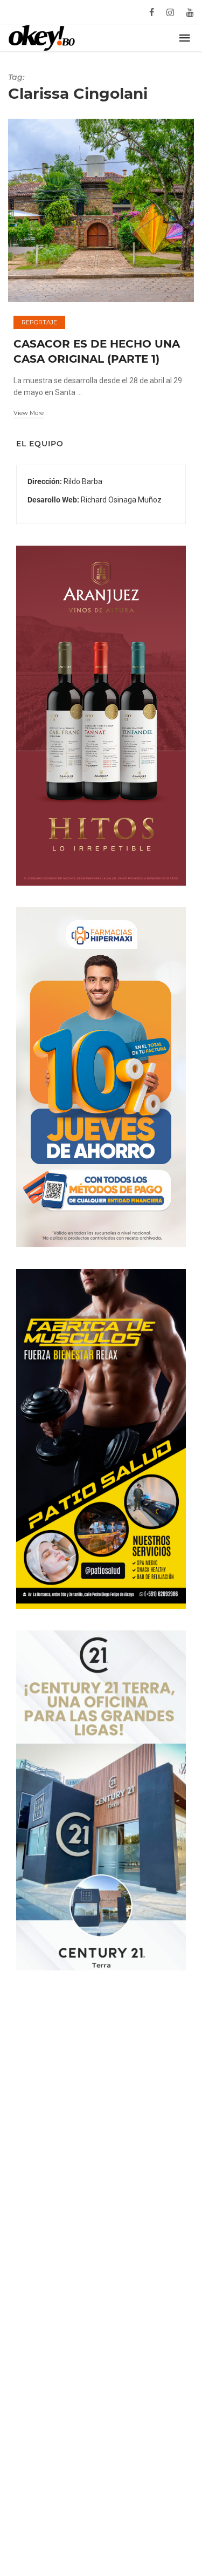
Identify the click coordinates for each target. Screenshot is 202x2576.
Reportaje (39, 322)
